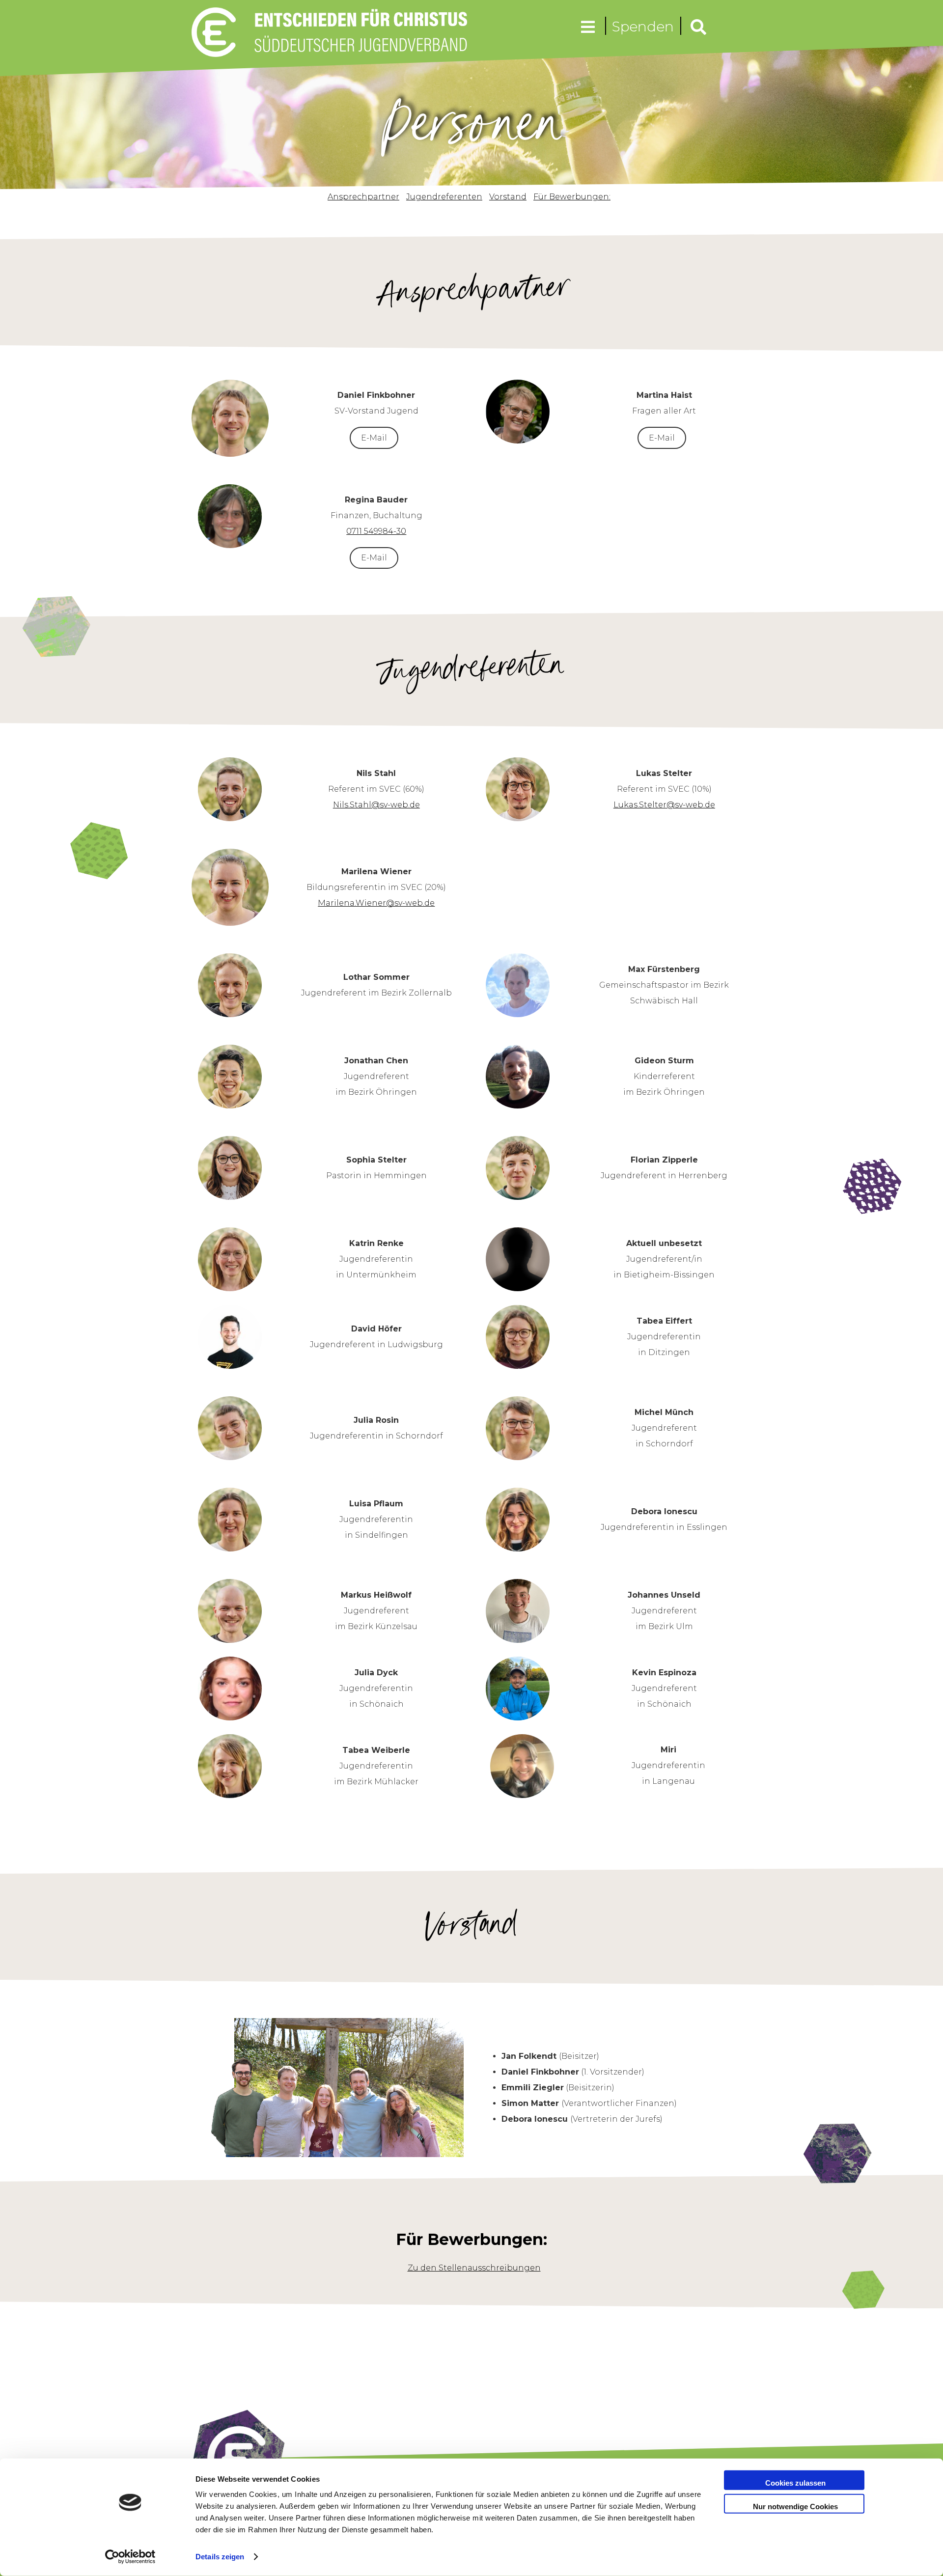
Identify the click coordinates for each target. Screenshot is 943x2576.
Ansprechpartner (363, 197)
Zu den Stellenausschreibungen (474, 2268)
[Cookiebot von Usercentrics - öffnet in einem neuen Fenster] (130, 2557)
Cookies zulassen (795, 2483)
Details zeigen (220, 2557)
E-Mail (374, 438)
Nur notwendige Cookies (795, 2506)
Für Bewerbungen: (572, 197)
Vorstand (508, 197)
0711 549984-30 (376, 531)
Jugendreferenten (444, 197)
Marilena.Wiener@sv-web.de (376, 903)
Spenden (643, 27)
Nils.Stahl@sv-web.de (376, 805)
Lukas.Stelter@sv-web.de (664, 805)
